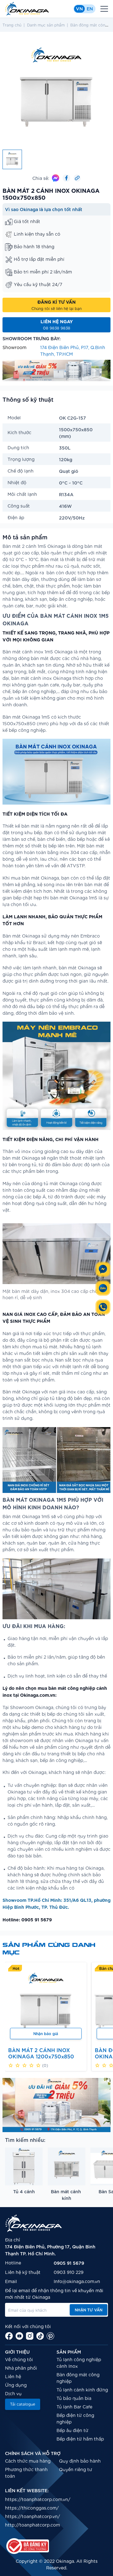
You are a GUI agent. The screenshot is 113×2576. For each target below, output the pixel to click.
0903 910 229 (69, 2272)
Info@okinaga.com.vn (77, 2281)
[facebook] (9, 2336)
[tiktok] (40, 2336)
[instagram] (30, 2336)
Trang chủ (12, 25)
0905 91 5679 (69, 2263)
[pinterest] (50, 2336)
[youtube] (19, 2336)
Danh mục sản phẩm (46, 25)
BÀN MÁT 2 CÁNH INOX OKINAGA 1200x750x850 (41, 2053)
